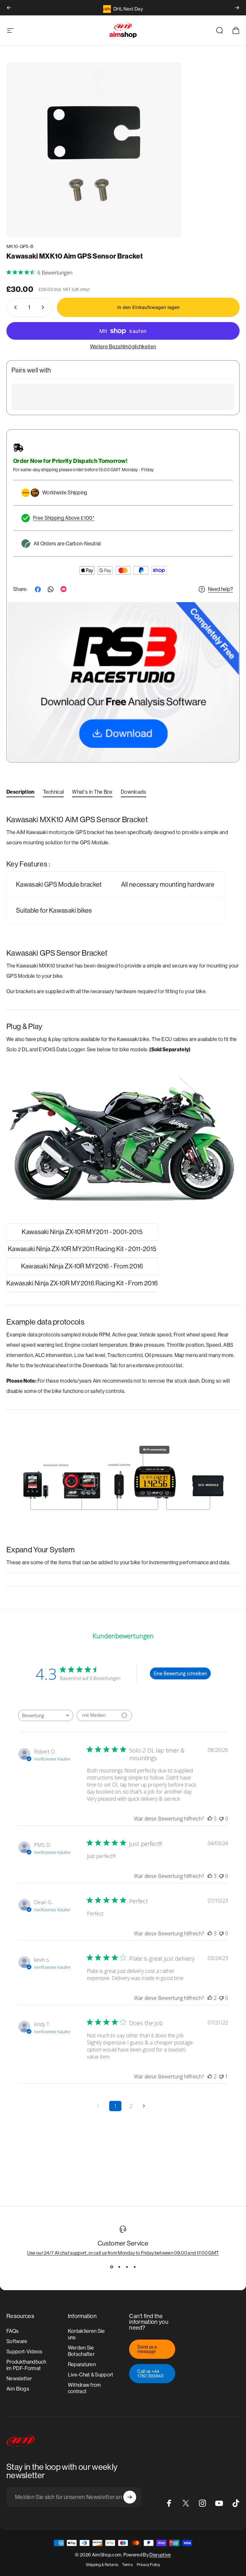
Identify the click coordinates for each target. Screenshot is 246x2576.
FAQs (12, 2331)
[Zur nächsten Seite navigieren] (146, 2106)
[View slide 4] (135, 2267)
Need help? (220, 589)
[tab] (20, 793)
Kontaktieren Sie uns (86, 2334)
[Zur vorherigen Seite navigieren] (100, 2106)
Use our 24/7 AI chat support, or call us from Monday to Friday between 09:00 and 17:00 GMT (123, 2253)
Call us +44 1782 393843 (151, 2374)
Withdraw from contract (85, 2388)
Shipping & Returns (102, 2565)
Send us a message (147, 2349)
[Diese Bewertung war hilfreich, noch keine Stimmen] (210, 1819)
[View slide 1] (111, 2267)
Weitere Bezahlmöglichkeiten (123, 347)
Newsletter (19, 2379)
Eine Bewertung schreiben (180, 1673)
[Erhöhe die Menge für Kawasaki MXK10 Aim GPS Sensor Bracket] (44, 307)
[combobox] (46, 1715)
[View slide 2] (119, 2267)
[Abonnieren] (130, 2497)
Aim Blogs (18, 2389)
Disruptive (160, 2555)
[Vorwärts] (237, 8)
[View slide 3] (127, 2267)
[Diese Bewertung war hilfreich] (210, 1876)
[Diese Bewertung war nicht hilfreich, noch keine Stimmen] (221, 1819)
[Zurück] (9, 8)
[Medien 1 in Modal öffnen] (94, 150)
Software (17, 2341)
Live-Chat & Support (91, 2375)
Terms (127, 2565)
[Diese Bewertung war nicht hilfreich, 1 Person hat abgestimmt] (221, 2077)
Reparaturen (82, 2364)
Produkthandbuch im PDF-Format (26, 2365)
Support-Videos (24, 2352)
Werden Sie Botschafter (81, 2351)
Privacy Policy (148, 2565)
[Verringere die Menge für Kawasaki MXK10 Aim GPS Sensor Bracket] (14, 307)
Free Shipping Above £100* (64, 518)
